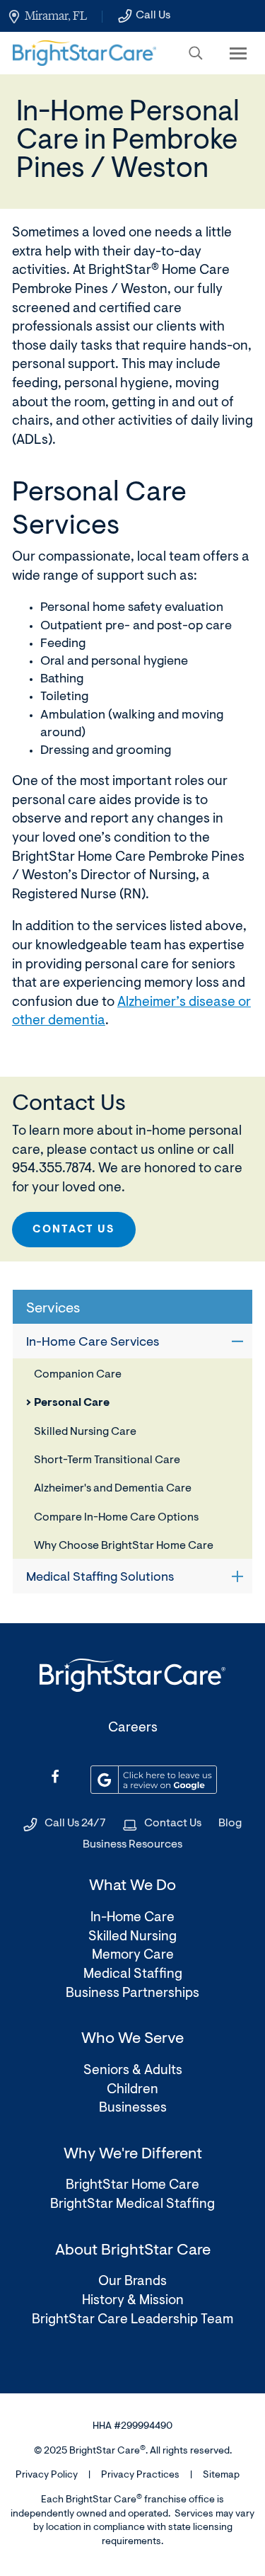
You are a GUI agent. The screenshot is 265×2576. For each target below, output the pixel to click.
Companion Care (78, 1375)
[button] (196, 53)
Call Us (153, 16)
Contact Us (74, 1230)
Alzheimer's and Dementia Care (113, 1489)
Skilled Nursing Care (85, 1432)
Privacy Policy (47, 2475)
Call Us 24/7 (75, 1824)
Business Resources (132, 1845)
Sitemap (221, 2475)
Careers (133, 1728)
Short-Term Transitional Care (107, 1460)
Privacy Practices (140, 2475)
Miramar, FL (56, 16)
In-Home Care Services (93, 1343)
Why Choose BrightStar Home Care (124, 1546)
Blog (230, 1824)
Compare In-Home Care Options (116, 1518)
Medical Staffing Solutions (100, 1578)
